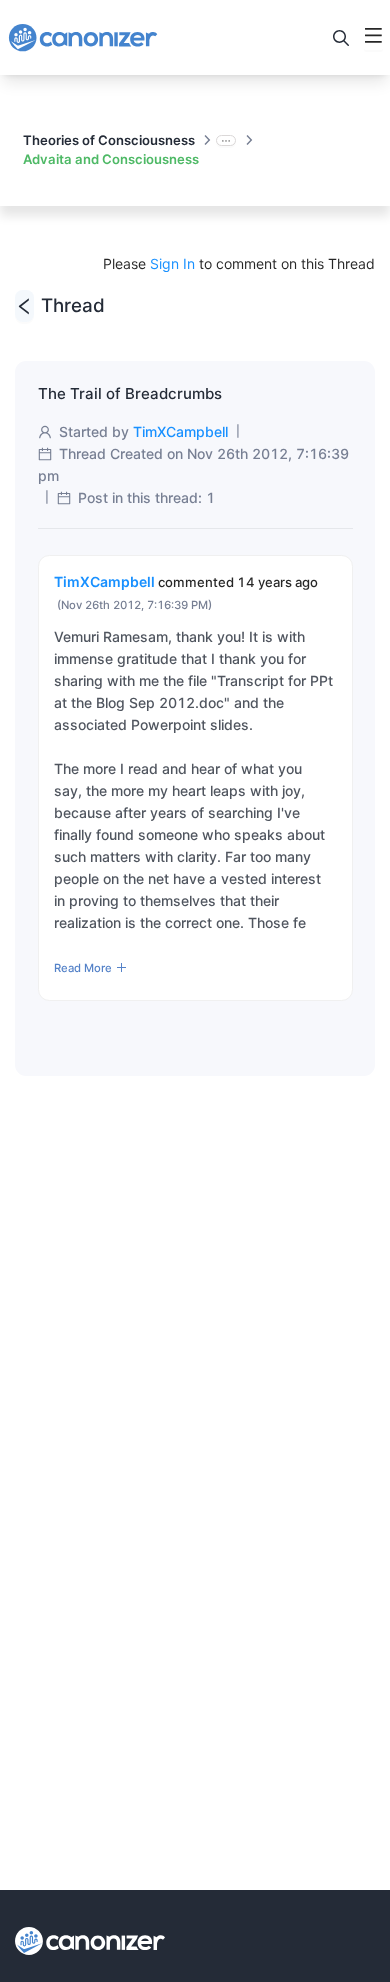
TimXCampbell (180, 431)
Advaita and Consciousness (111, 159)
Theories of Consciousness (109, 140)
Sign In (172, 263)
